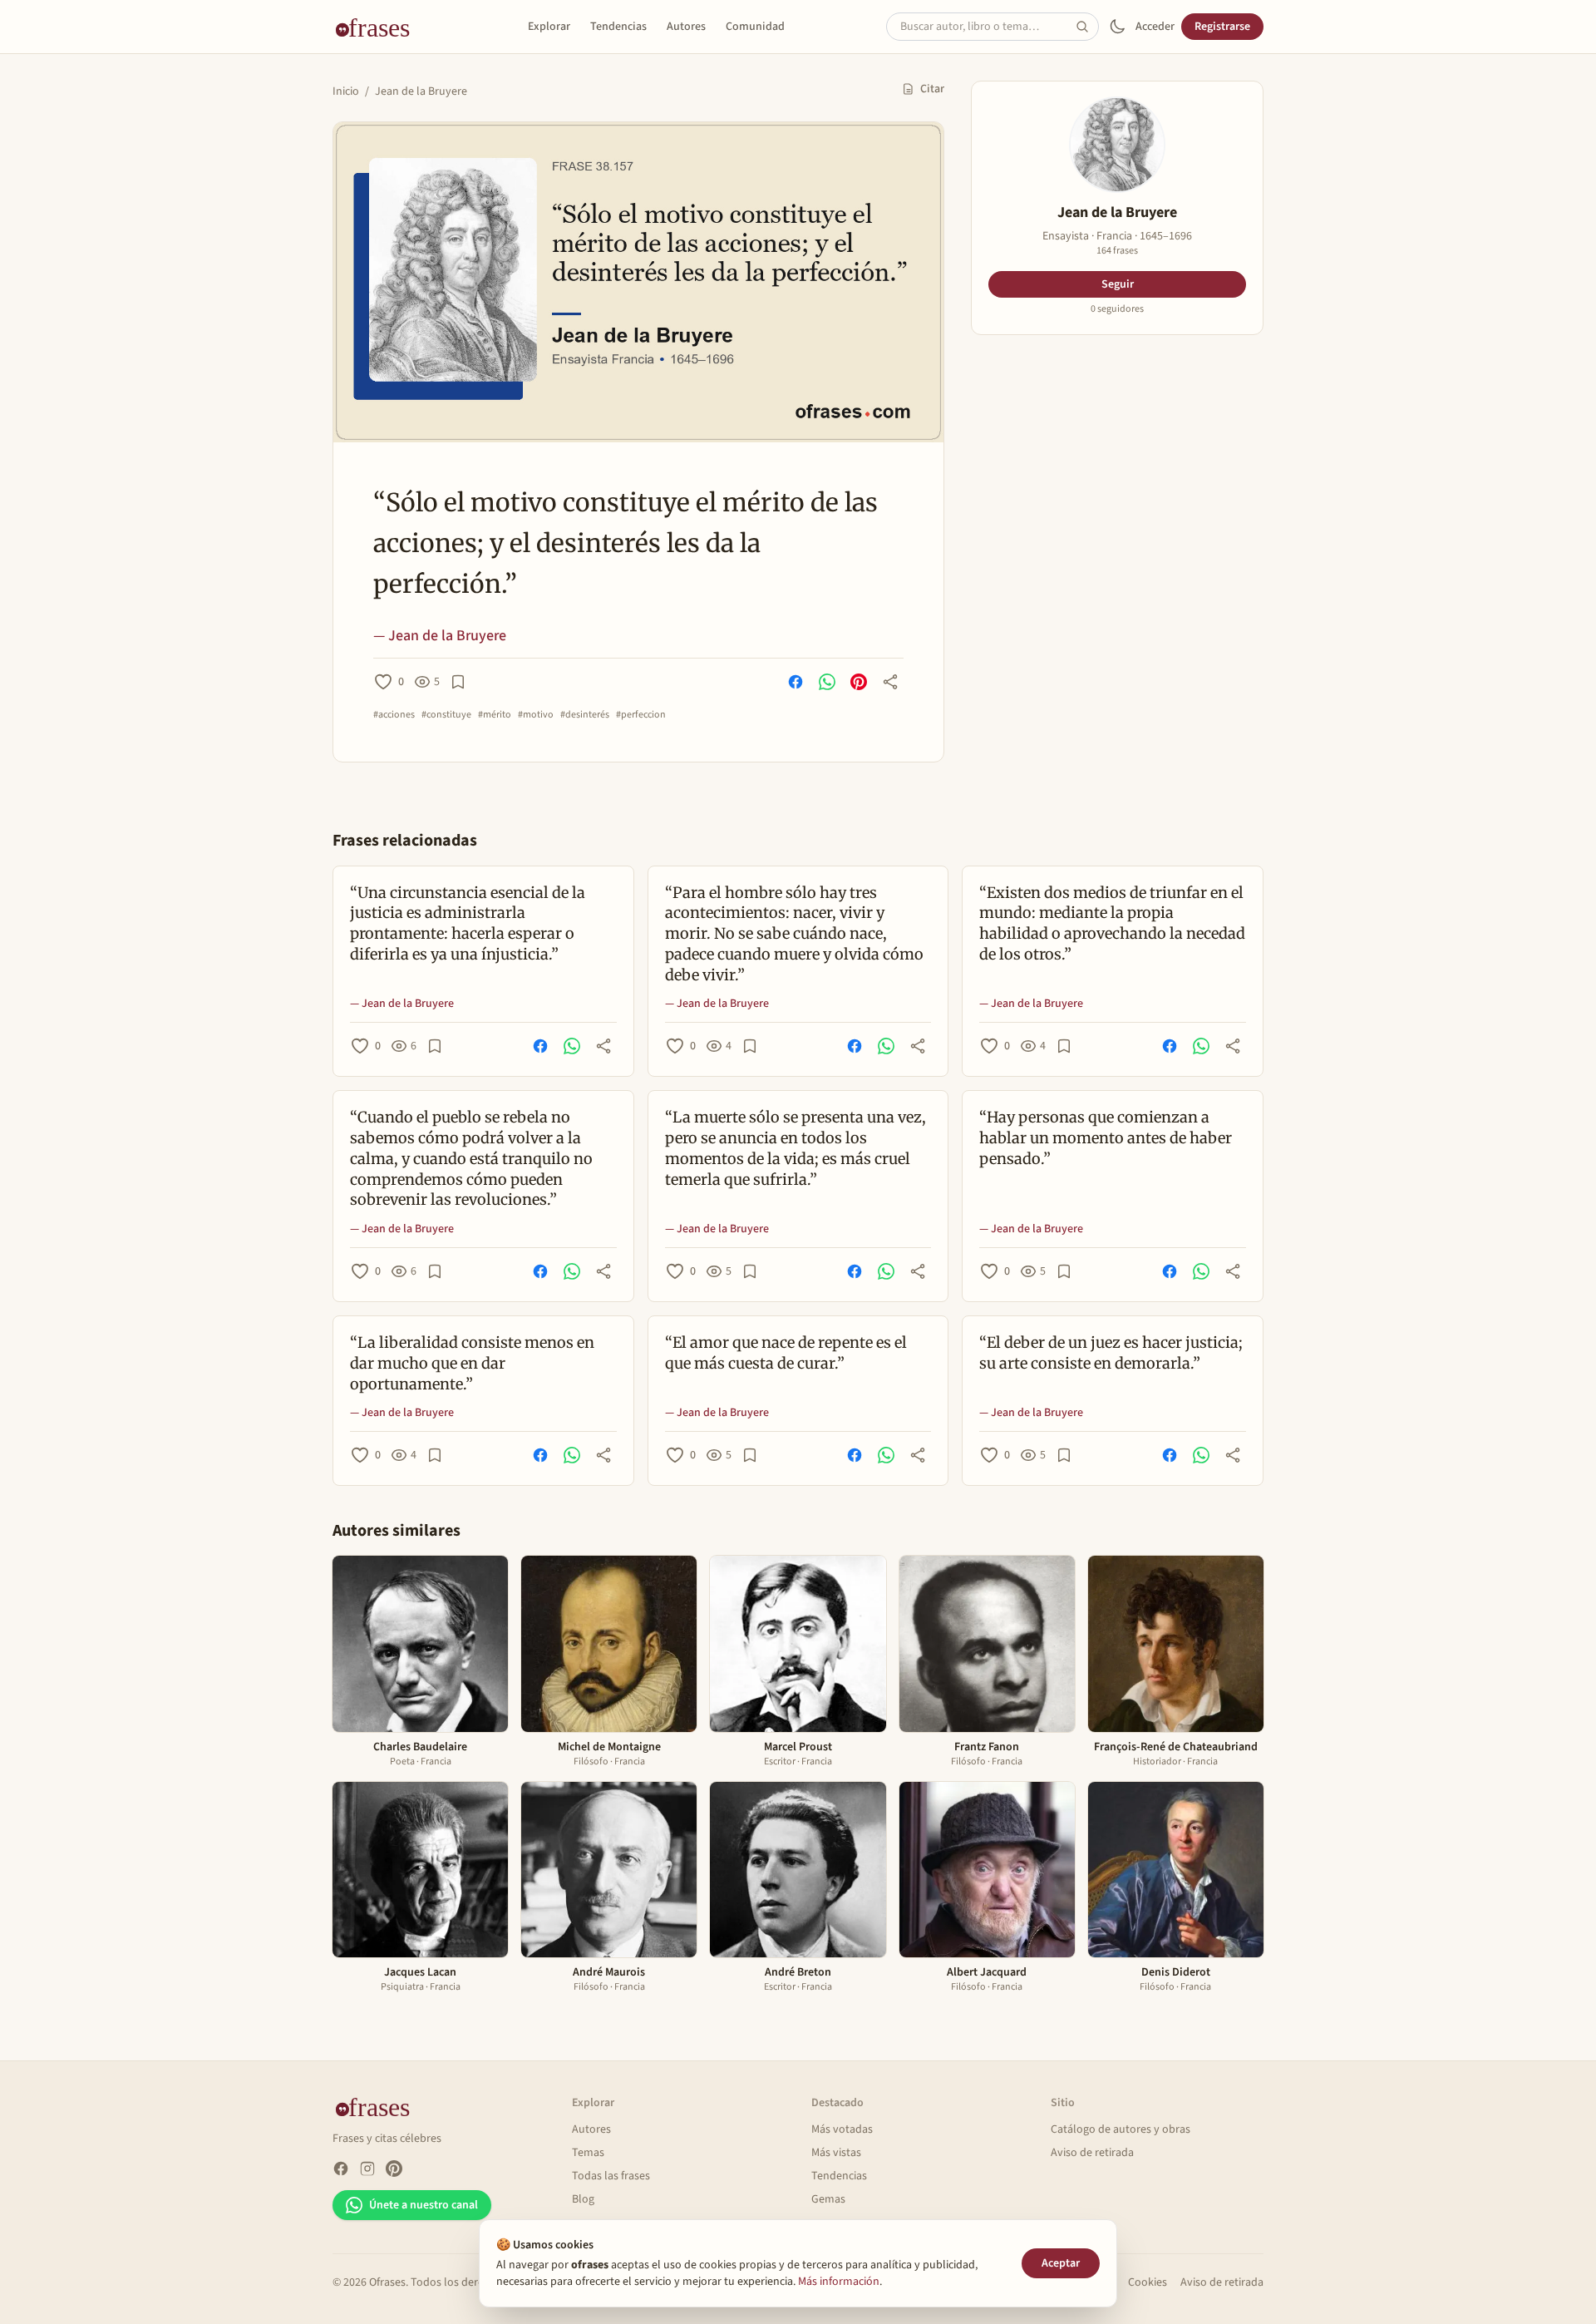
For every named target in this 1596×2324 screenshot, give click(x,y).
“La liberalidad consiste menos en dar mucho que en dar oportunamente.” (472, 1363)
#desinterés (585, 715)
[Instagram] (367, 2169)
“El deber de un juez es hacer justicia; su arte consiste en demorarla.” (1111, 1353)
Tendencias (618, 27)
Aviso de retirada (1092, 2153)
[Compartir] (890, 682)
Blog (583, 2199)
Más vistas (836, 2153)
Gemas (828, 2199)
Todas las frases (611, 2176)
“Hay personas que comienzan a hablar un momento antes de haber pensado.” (1106, 1138)
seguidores (1117, 309)
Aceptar (1061, 2263)
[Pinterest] (394, 2169)
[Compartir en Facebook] (796, 682)
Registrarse (1222, 27)
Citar (932, 89)
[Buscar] (1087, 27)
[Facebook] (341, 2169)
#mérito (495, 715)
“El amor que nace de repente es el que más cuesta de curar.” (786, 1353)
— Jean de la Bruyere (440, 636)
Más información (839, 2282)
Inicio (346, 91)
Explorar (549, 27)
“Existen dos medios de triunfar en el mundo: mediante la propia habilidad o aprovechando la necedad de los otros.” (1112, 923)
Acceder (1155, 27)
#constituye (446, 715)
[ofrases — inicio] (379, 27)
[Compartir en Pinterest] (859, 682)
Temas (588, 2153)
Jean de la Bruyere (421, 91)
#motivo (536, 715)
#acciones (394, 715)
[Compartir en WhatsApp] (827, 682)
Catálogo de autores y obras (1121, 2129)
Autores (686, 27)
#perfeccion (641, 715)
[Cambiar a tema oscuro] (1117, 27)
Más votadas (842, 2129)
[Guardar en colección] (458, 682)
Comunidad (755, 27)
